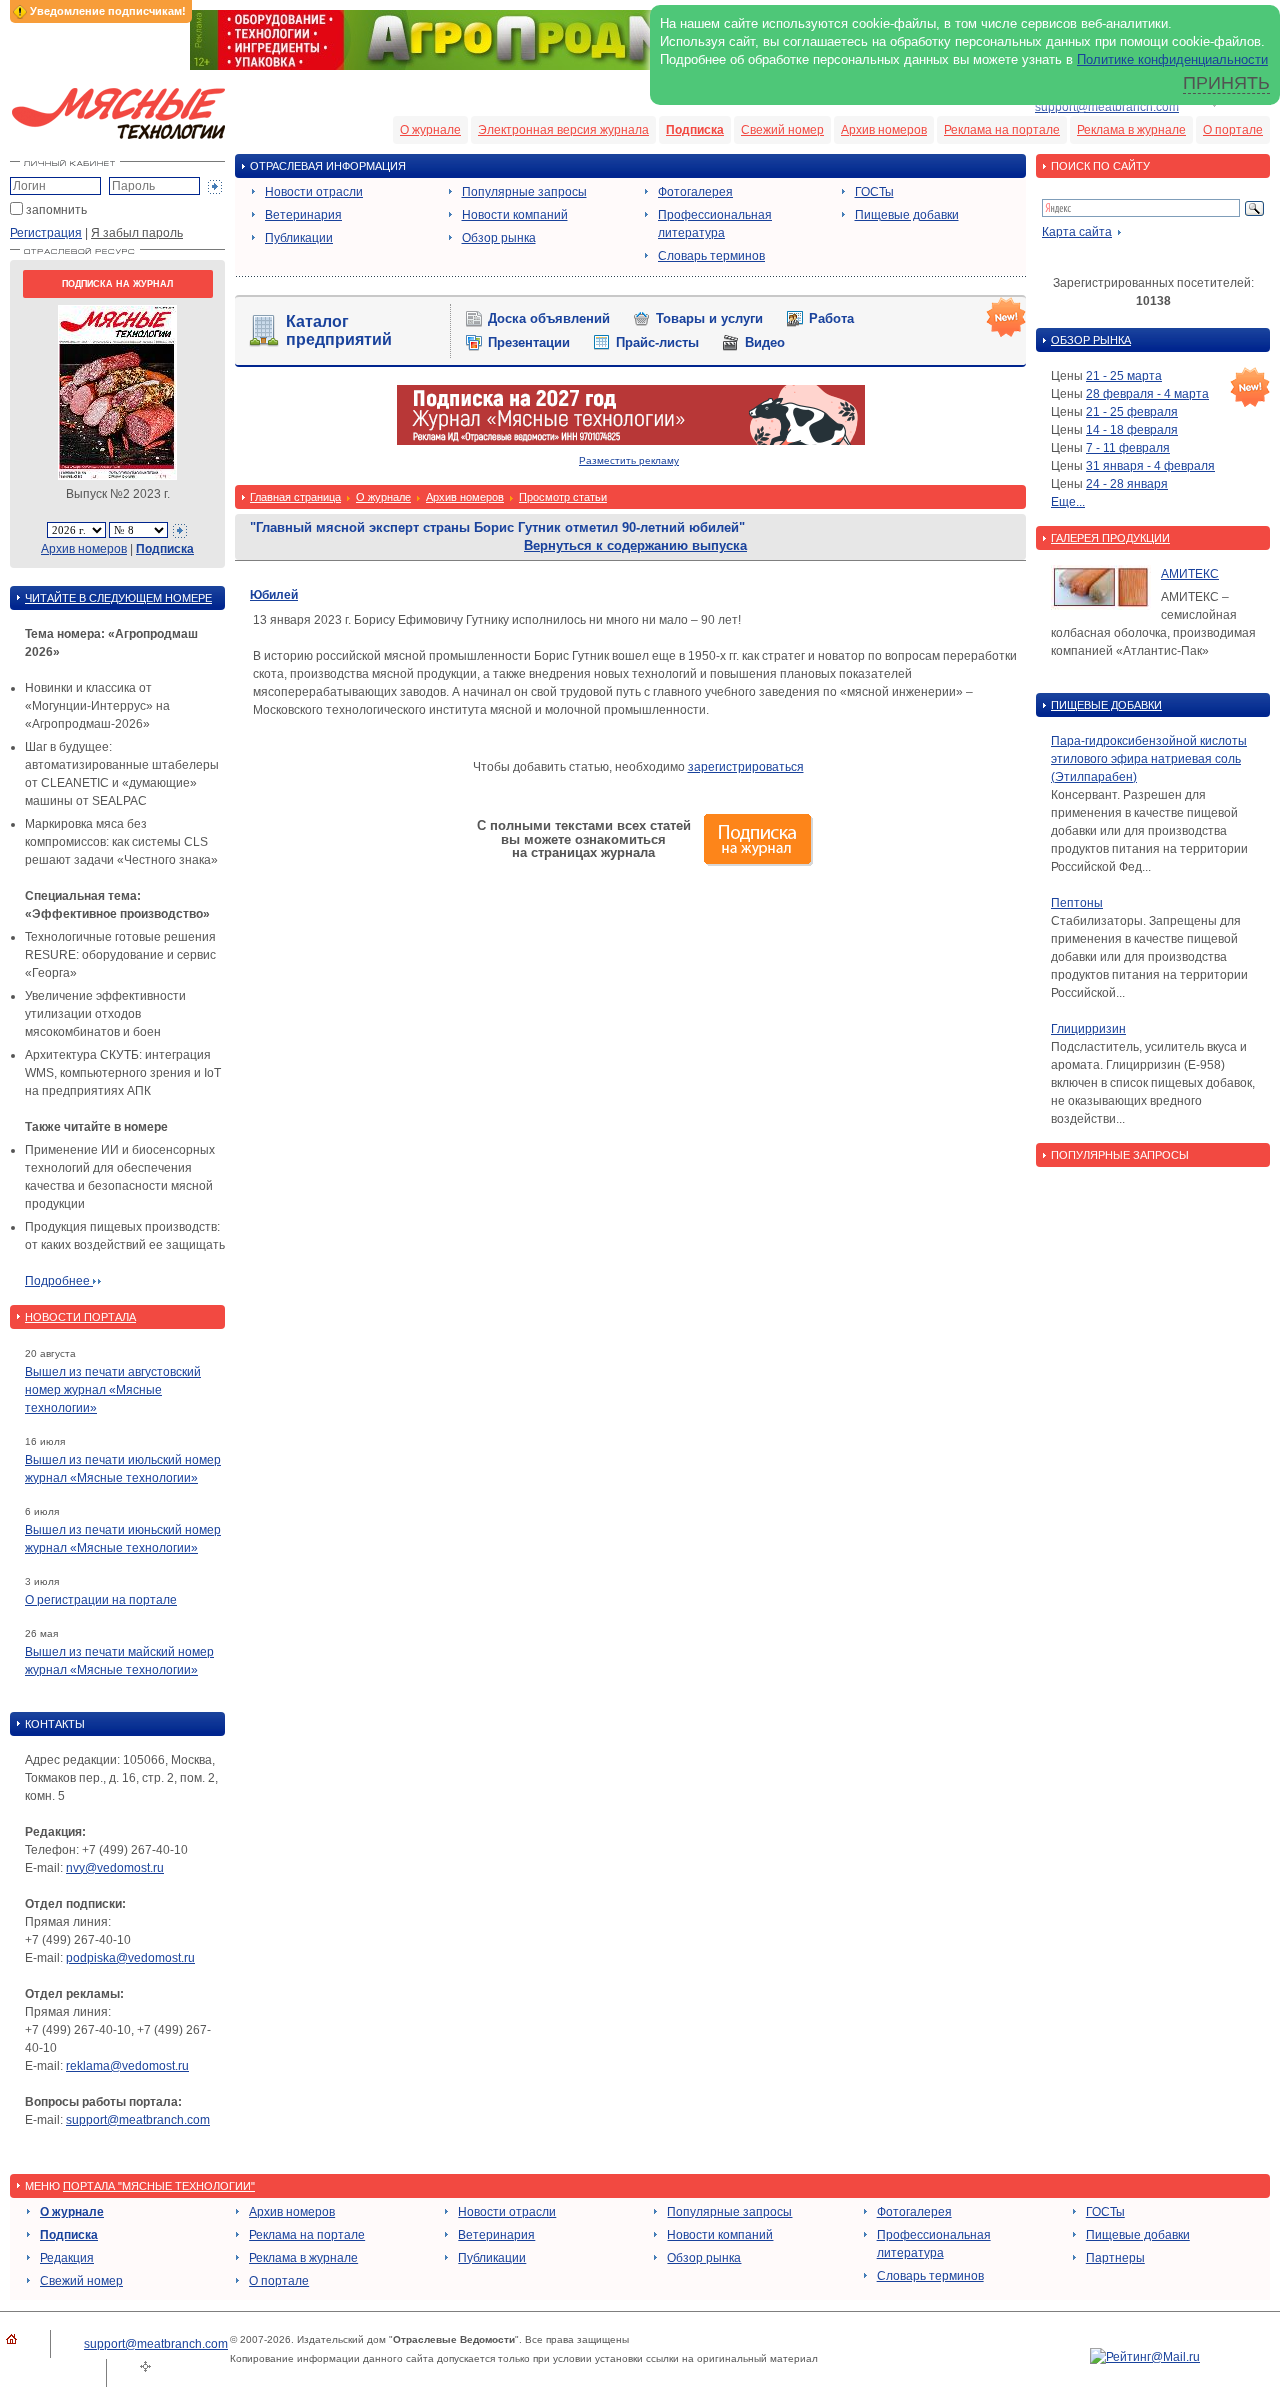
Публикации (299, 238)
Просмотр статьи (563, 497)
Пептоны (1077, 903)
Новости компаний (515, 215)
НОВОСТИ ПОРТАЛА (80, 1317)
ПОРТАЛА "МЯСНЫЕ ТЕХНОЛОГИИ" (159, 2186)
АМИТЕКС (1190, 574)
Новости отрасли (314, 192)
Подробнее (59, 1281)
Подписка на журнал (117, 284)
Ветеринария (303, 215)
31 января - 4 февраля (1150, 466)
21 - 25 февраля (1132, 412)
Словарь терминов (711, 256)
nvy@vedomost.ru (115, 1868)
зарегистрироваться (746, 767)
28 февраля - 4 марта (1147, 394)
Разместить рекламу (629, 460)
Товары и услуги (709, 318)
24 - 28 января (1127, 484)
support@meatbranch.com (1107, 107)
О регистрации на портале (101, 1600)
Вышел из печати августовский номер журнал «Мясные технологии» (113, 1390)
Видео (765, 342)
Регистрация (46, 233)
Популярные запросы (524, 192)
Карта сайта (1077, 232)
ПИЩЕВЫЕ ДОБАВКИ (1106, 705)
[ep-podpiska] (631, 441)
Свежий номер (782, 130)
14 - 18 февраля (1132, 430)
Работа (831, 318)
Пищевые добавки (907, 215)
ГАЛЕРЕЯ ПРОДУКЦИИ (1110, 538)
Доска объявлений (549, 318)
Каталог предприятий (339, 330)
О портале (1233, 130)
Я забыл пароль (137, 233)
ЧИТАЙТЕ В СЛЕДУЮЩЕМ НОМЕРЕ (118, 598)
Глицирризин (1088, 1029)
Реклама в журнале (1131, 130)
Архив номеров (884, 130)
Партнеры (1115, 2258)
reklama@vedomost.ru (127, 2066)
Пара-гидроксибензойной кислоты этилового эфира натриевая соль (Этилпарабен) (1149, 759)
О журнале (430, 130)
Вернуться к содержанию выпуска (635, 545)
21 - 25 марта (1124, 376)
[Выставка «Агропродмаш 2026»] (640, 66)
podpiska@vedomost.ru (130, 1958)
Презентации (529, 342)
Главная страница (295, 497)
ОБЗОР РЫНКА (1091, 340)
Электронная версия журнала (563, 130)
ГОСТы (874, 192)
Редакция (67, 2258)
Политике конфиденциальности (1172, 59)
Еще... (1068, 502)
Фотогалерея (695, 192)
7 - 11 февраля (1128, 448)
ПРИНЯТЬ (1226, 83)
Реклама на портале (1002, 130)
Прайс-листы (657, 342)
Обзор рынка (499, 238)
